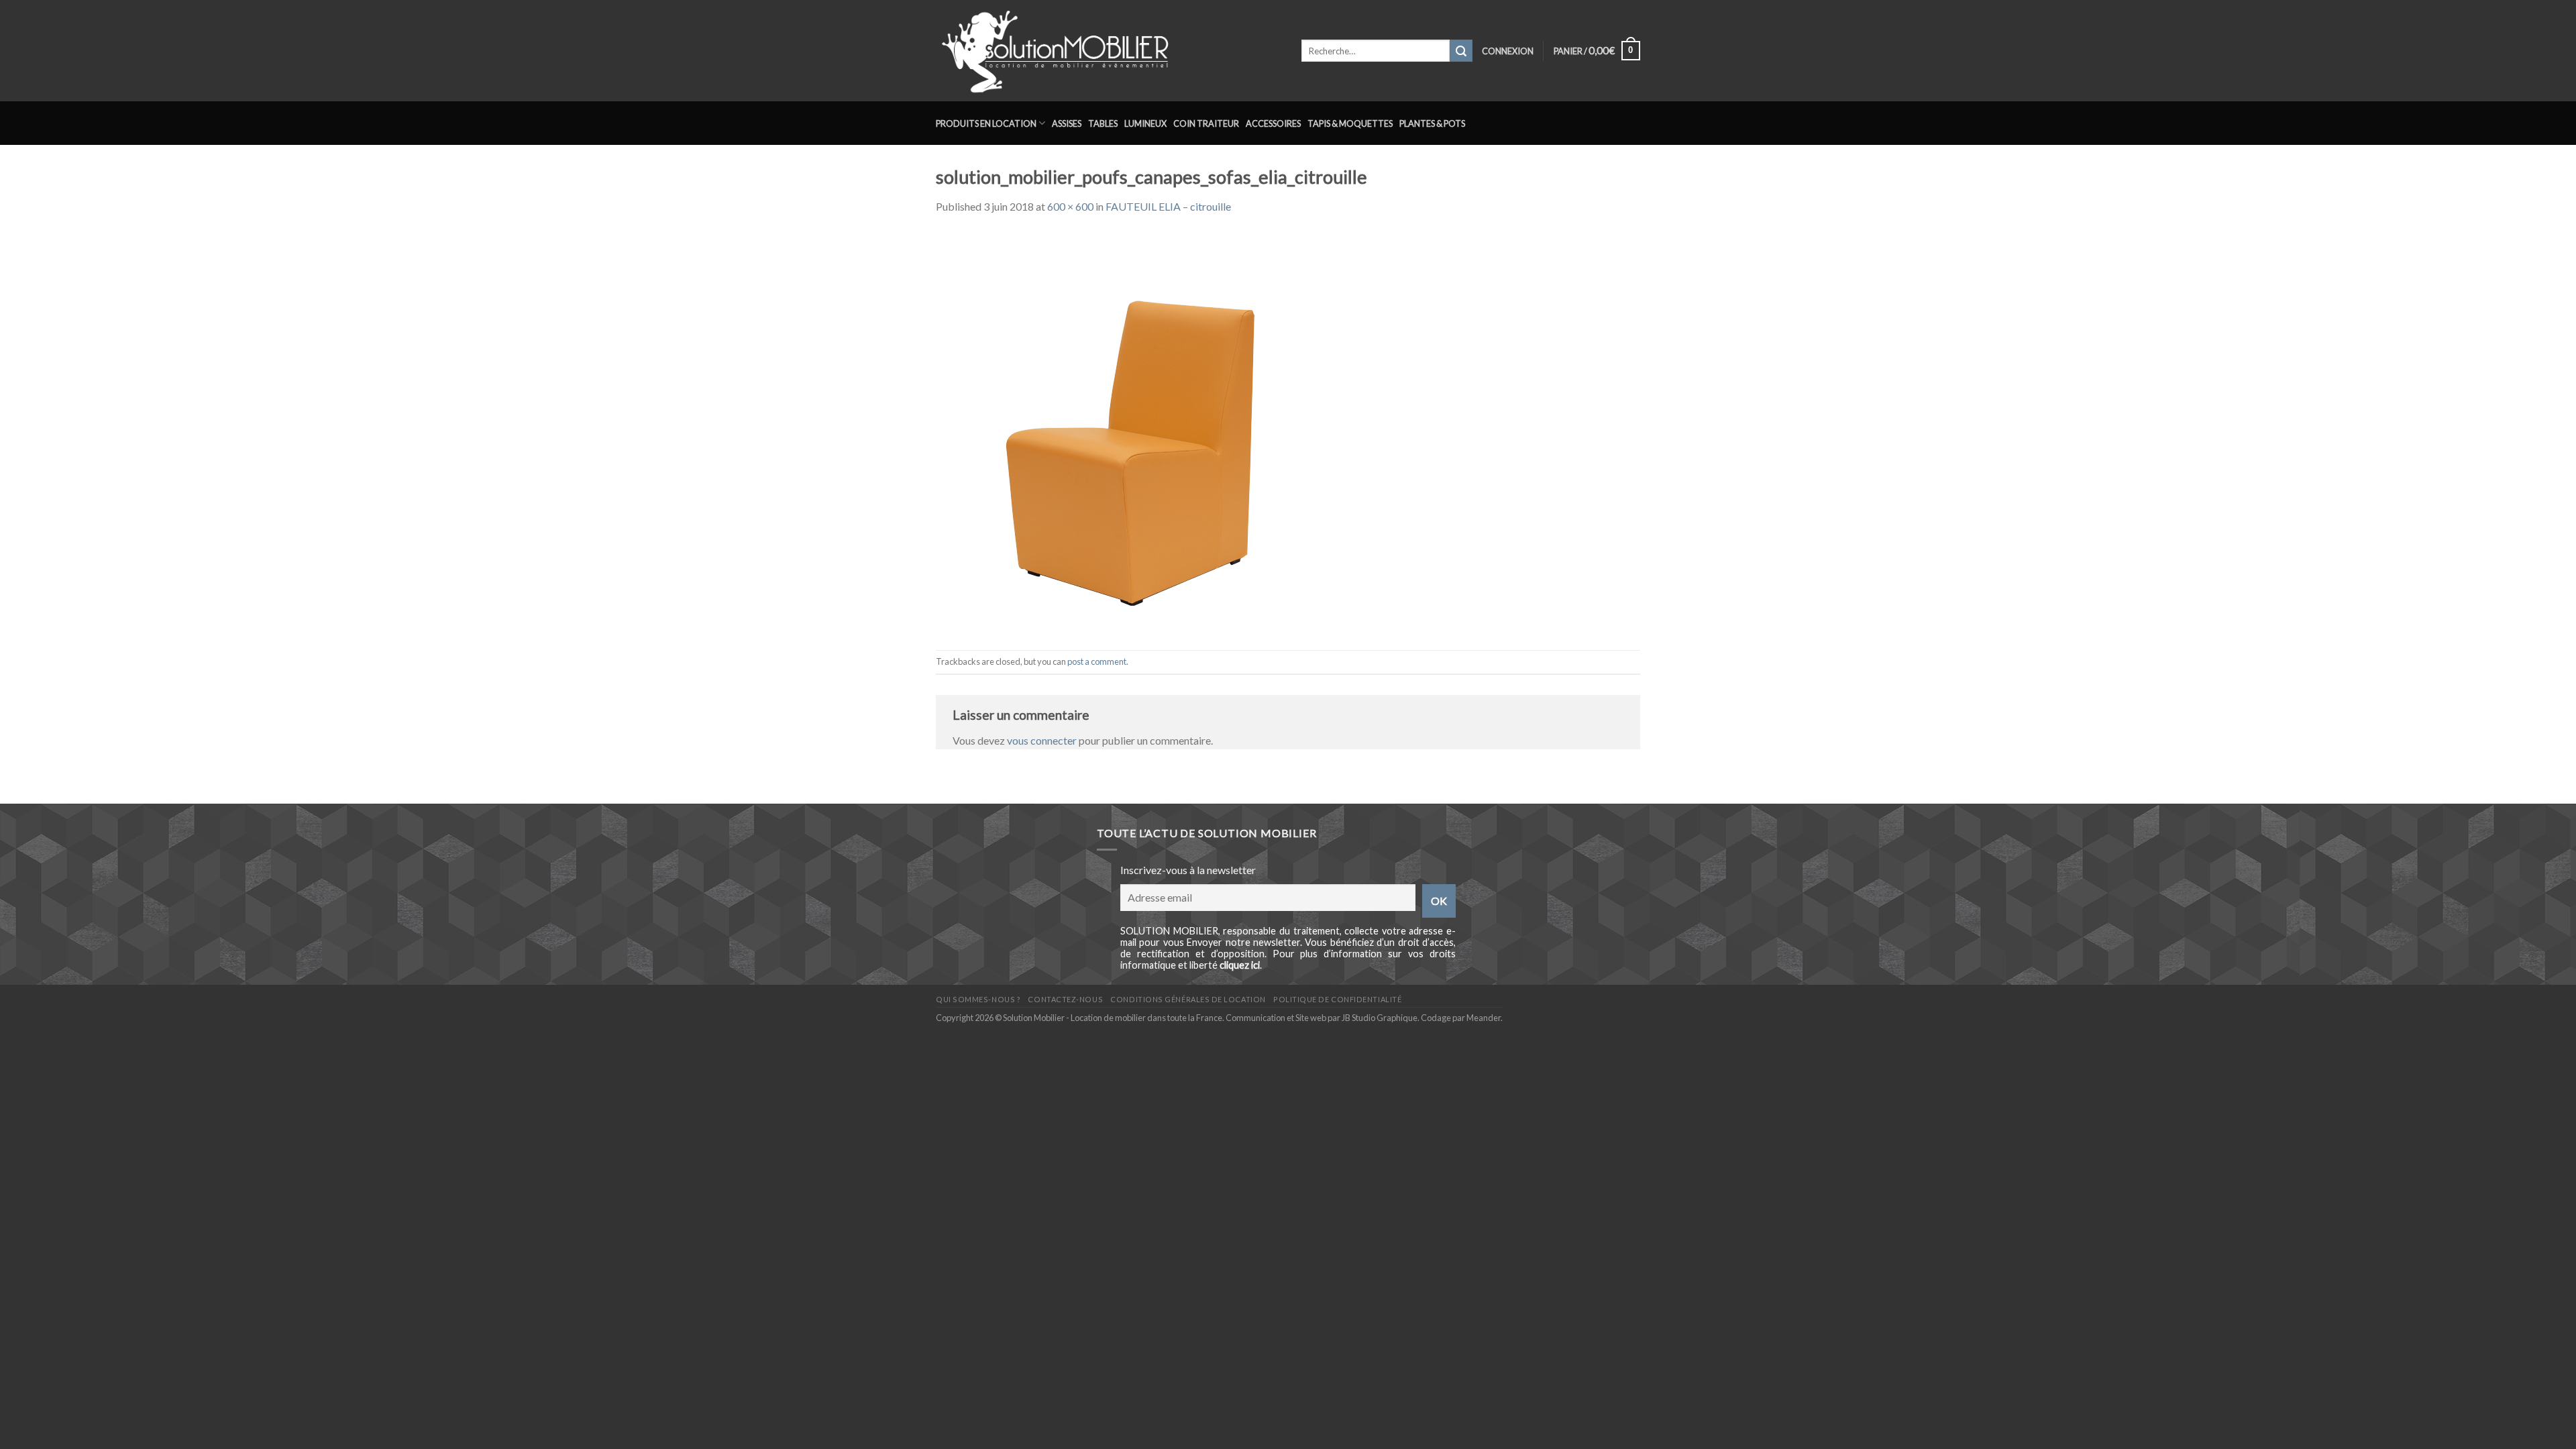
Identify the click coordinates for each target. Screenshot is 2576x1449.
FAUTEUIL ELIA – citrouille (1168, 206)
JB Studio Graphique (1380, 1018)
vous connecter (1042, 740)
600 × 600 (1070, 206)
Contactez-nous (1065, 999)
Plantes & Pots (1432, 123)
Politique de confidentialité (1337, 999)
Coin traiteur (1206, 123)
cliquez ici (1240, 965)
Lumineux (1145, 123)
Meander (1484, 1018)
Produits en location (986, 123)
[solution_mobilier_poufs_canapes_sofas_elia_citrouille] (1137, 431)
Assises (1067, 123)
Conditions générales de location (1188, 999)
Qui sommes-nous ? (978, 999)
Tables (1103, 123)
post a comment (1097, 661)
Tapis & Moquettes (1350, 123)
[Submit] (1461, 51)
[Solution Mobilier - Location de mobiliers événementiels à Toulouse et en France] (1109, 51)
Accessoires (1273, 123)
